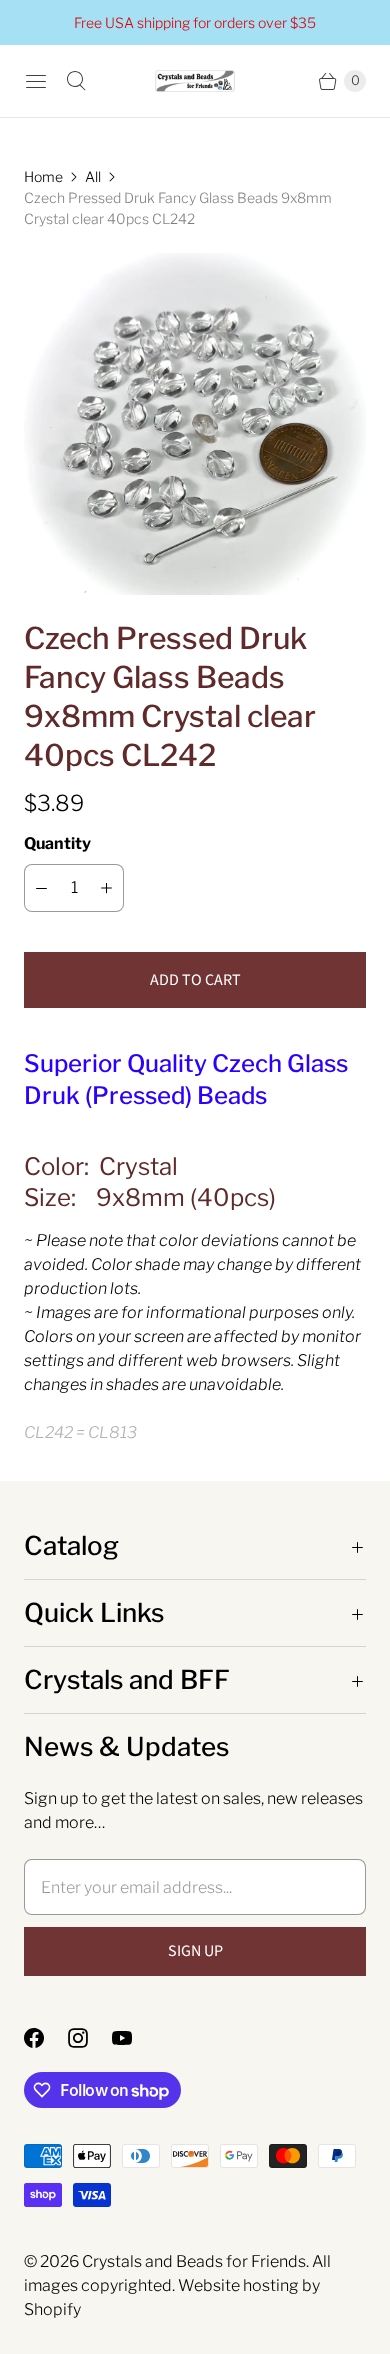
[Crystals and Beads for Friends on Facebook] (46, 2038)
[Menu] (36, 81)
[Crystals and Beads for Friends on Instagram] (90, 2038)
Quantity (57, 843)
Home (43, 176)
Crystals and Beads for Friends (194, 2261)
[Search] (76, 81)
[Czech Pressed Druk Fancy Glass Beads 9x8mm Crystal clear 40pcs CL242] (195, 424)
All (93, 176)
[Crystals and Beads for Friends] (195, 81)
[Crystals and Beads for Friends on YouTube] (134, 2038)
